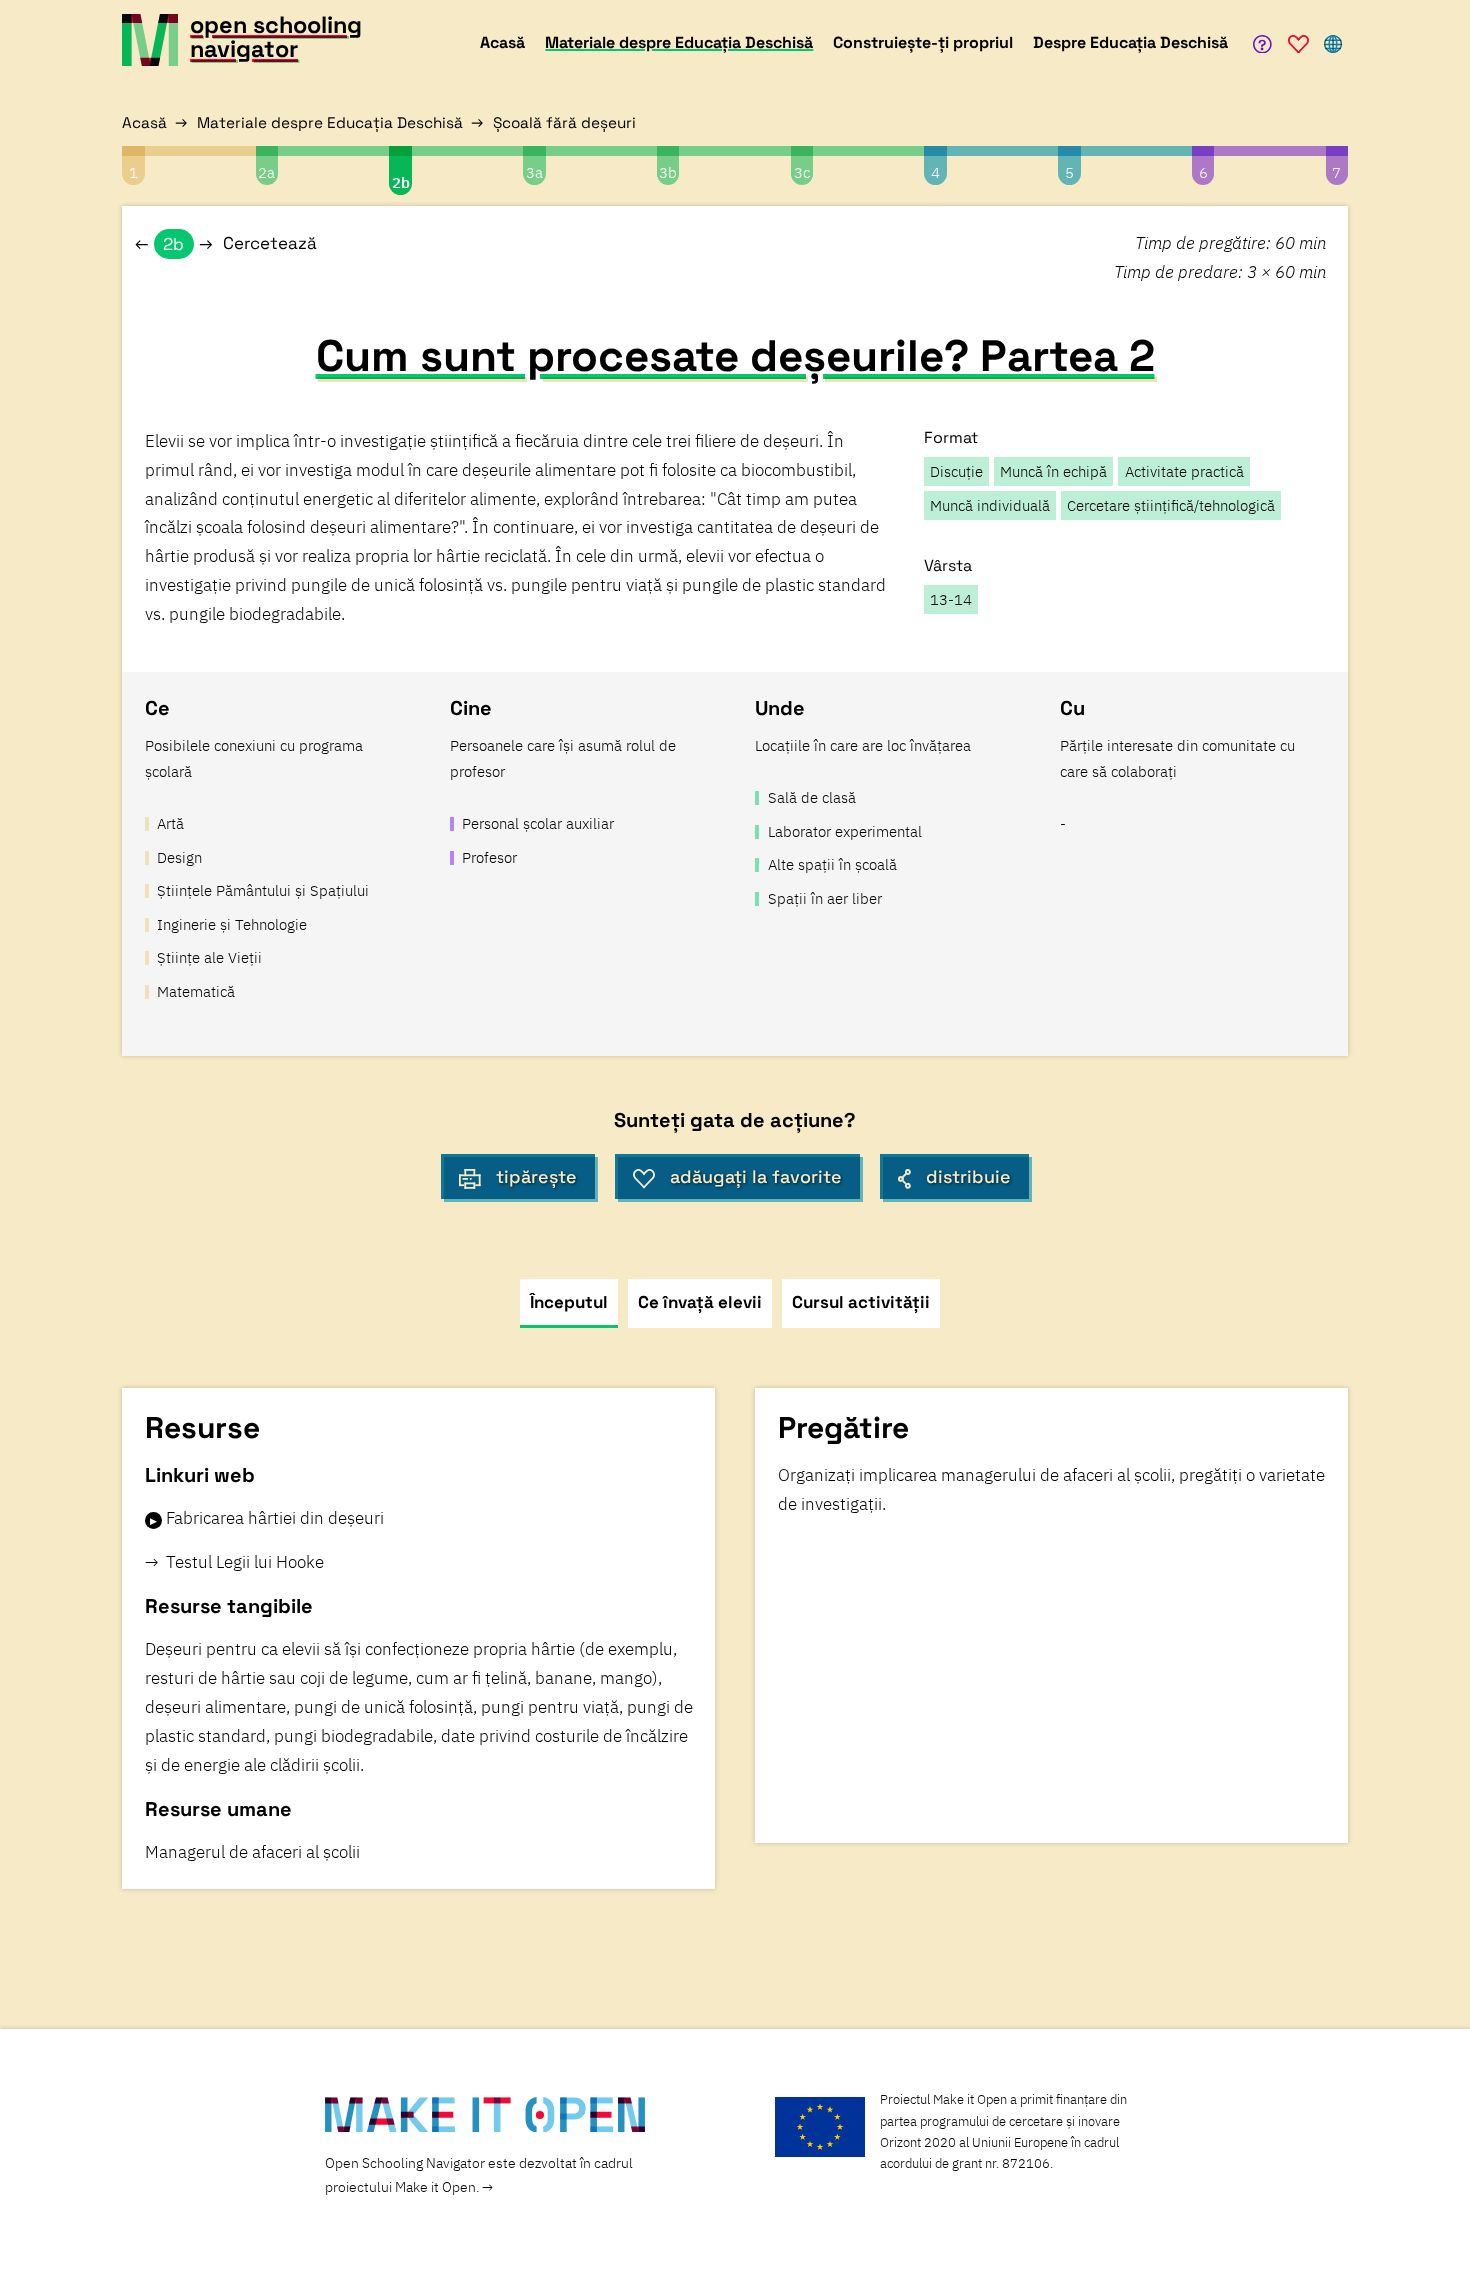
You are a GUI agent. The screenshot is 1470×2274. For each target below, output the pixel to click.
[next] (206, 244)
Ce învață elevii (700, 1302)
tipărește (536, 1176)
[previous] (142, 244)
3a (534, 172)
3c (802, 172)
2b (401, 182)
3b (668, 172)
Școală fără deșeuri (564, 122)
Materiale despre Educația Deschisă (330, 122)
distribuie (968, 1176)
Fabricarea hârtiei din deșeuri (275, 1518)
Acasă (144, 122)
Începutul (569, 1302)
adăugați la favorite (756, 1176)
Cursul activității (861, 1302)
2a (266, 172)
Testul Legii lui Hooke (245, 1562)
